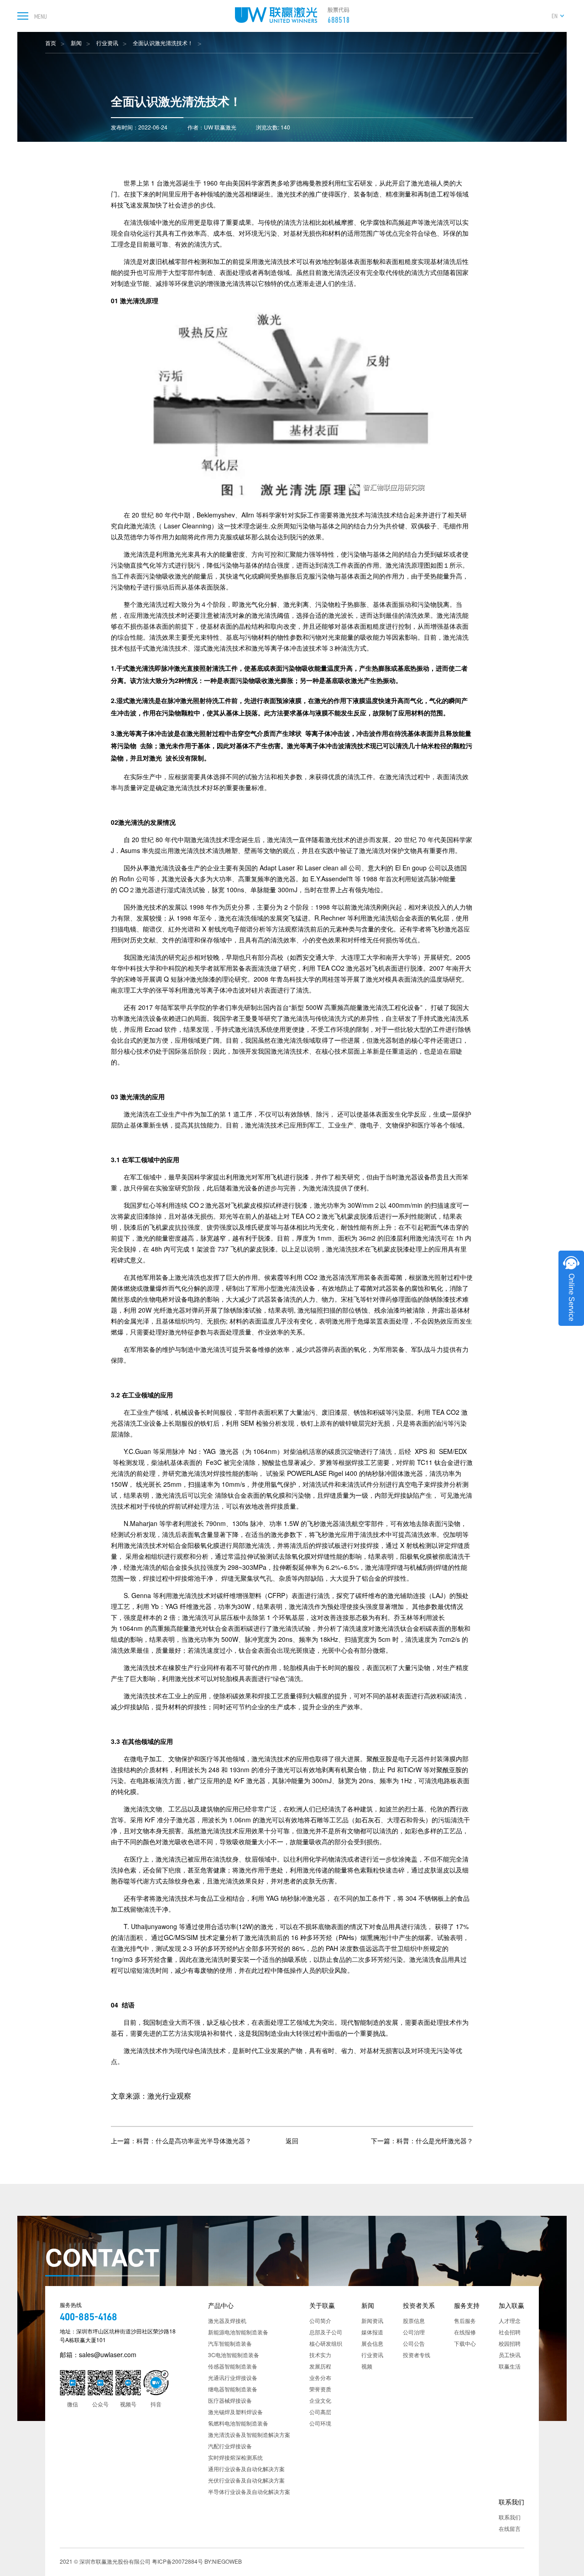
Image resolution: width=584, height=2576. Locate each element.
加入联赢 (511, 2305)
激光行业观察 (169, 2096)
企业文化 (320, 2400)
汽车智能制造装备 (230, 2343)
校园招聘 (510, 2343)
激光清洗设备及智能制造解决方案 (249, 2434)
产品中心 (221, 2305)
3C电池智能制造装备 (234, 2355)
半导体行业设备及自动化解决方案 (249, 2491)
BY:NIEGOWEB (223, 2561)
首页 (51, 43)
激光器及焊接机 (227, 2320)
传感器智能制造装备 (233, 2366)
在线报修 (465, 2332)
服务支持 (467, 2305)
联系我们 (511, 2502)
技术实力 (320, 2355)
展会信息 (372, 2343)
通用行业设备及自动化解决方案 (246, 2469)
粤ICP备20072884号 (177, 2561)
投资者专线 (417, 2355)
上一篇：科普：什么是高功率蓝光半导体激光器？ (181, 2141)
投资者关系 (419, 2305)
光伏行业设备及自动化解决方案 (246, 2480)
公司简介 (320, 2320)
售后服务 (465, 2320)
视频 (367, 2366)
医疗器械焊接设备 (230, 2400)
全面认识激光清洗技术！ (163, 43)
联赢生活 (510, 2366)
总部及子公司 (326, 2332)
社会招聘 (510, 2332)
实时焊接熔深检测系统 (235, 2457)
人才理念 (510, 2320)
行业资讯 (107, 43)
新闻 (76, 43)
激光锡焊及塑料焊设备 (235, 2412)
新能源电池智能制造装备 (238, 2332)
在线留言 (510, 2528)
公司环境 (320, 2423)
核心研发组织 (326, 2343)
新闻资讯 (372, 2320)
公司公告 (414, 2343)
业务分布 (320, 2377)
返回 (292, 2141)
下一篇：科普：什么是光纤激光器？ (422, 2141)
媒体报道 (372, 2332)
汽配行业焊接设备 (230, 2446)
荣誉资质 (320, 2389)
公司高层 (320, 2412)
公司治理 (414, 2332)
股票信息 (414, 2320)
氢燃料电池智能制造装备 (238, 2423)
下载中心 (465, 2343)
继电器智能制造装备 (233, 2389)
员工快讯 (510, 2355)
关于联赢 (322, 2305)
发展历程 (320, 2366)
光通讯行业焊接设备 (233, 2377)
